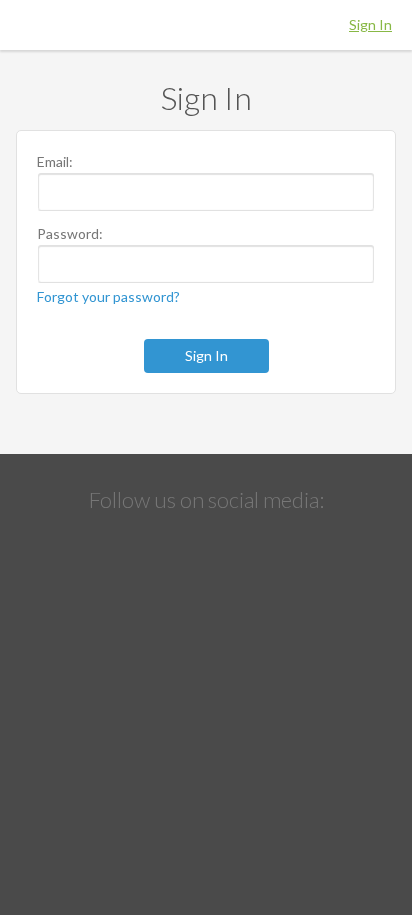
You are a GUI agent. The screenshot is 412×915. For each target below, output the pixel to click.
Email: (55, 162)
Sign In (370, 24)
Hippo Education (206, 25)
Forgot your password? (108, 296)
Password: (70, 234)
